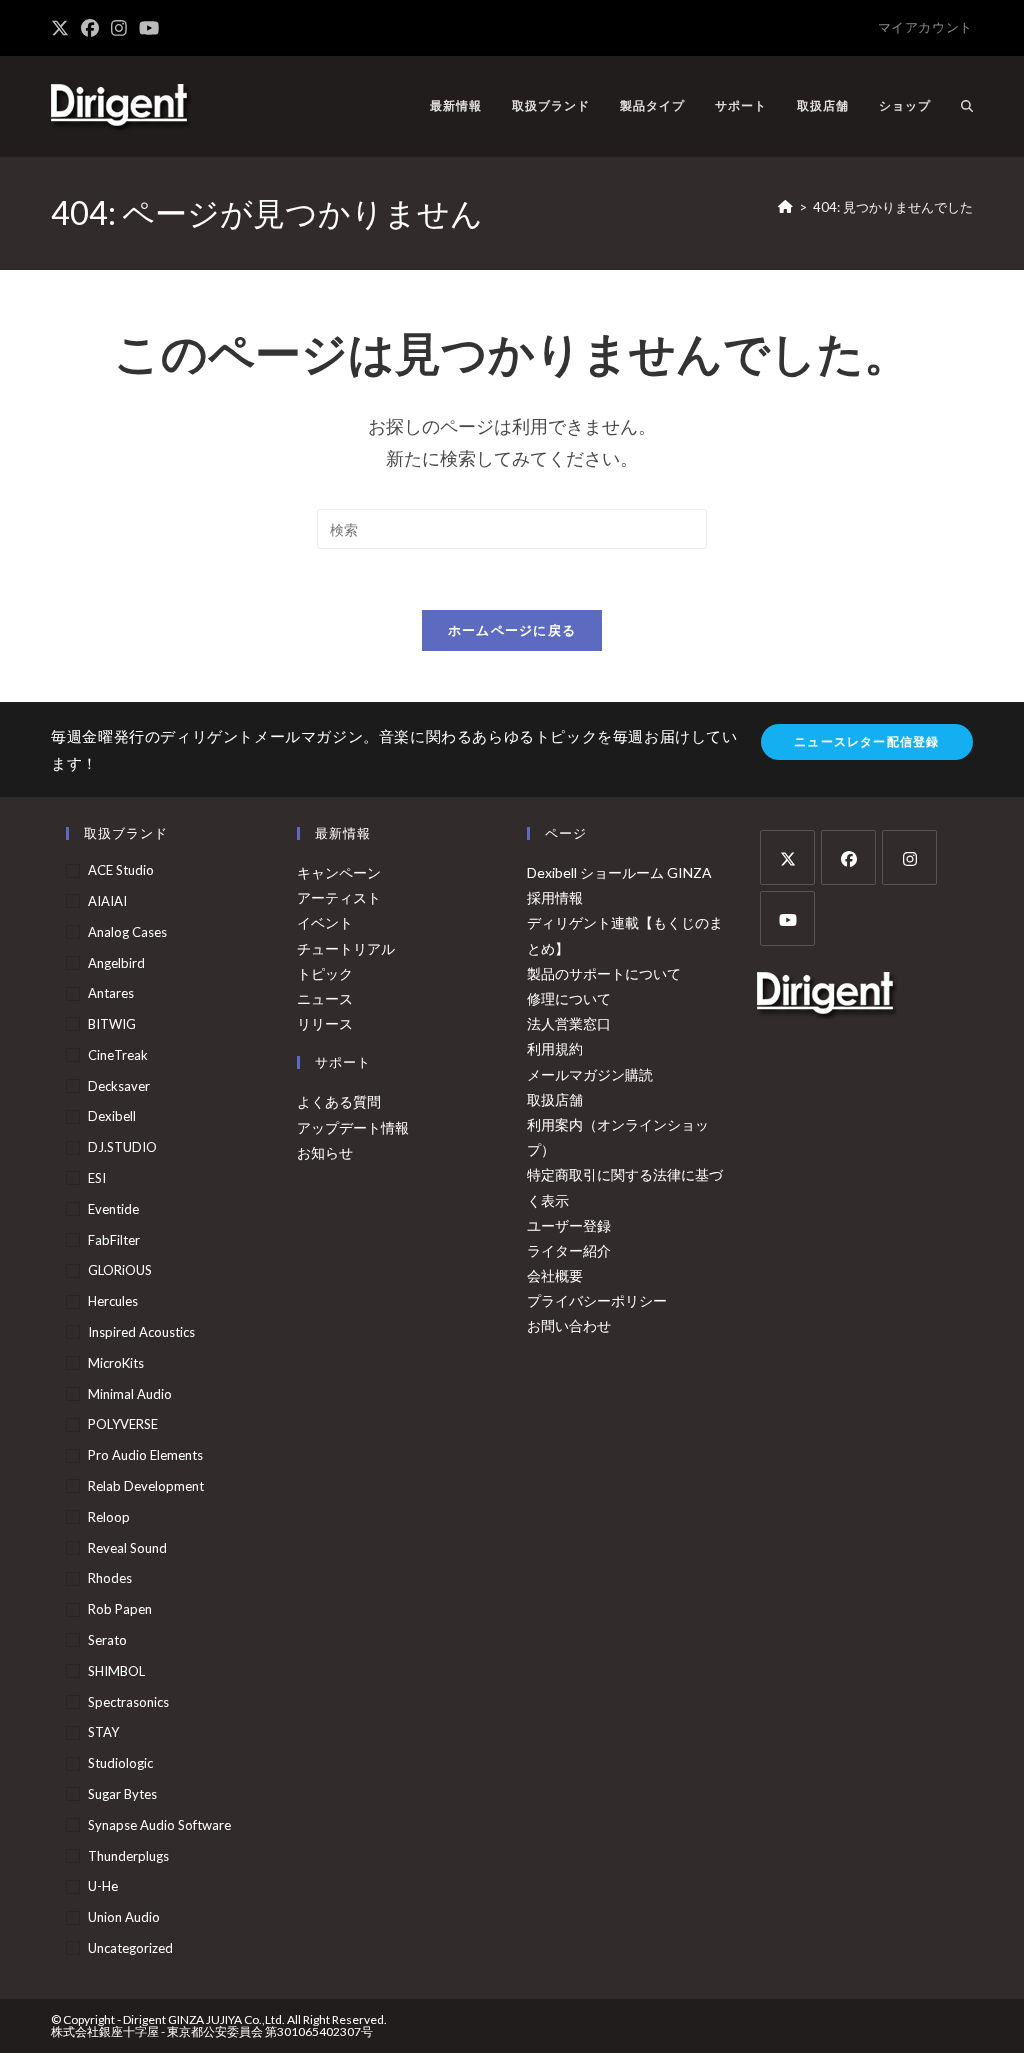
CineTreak (118, 1055)
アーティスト (339, 897)
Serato (107, 1640)
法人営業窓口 (569, 1023)
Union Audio (124, 1917)
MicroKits (116, 1363)
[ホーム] (785, 207)
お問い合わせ (569, 1325)
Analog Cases (127, 932)
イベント (325, 922)
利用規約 (555, 1048)
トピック (325, 973)
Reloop (109, 1517)
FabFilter (114, 1240)
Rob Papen (120, 1609)
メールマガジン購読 (590, 1074)
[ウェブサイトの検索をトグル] (967, 106)
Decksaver (119, 1086)
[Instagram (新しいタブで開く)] (119, 28)
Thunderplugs (128, 1856)
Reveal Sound (127, 1548)
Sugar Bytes (122, 1794)
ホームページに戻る (512, 630)
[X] (787, 857)
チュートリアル (346, 948)
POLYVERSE (123, 1424)
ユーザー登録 (569, 1225)
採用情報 (555, 897)
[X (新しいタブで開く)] (63, 28)
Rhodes (110, 1578)
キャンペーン (339, 872)
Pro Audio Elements (145, 1455)
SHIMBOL (116, 1671)
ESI (97, 1178)
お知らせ (325, 1152)
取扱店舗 (555, 1099)
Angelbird (116, 963)
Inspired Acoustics (141, 1332)
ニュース (325, 998)
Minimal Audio (130, 1394)
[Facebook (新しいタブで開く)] (90, 28)
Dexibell (112, 1116)
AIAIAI (107, 901)
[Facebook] (848, 857)
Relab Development (146, 1486)
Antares (111, 993)
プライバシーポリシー (597, 1300)
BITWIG (112, 1024)
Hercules (113, 1301)
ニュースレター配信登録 (866, 741)
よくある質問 (339, 1101)
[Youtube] (787, 918)
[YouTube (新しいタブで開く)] (149, 28)
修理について (569, 998)
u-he (103, 1886)
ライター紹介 (569, 1250)
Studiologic (120, 1763)
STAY (103, 1732)
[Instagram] (909, 857)
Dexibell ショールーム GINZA (619, 872)
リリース (325, 1023)
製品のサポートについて (604, 973)
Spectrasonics (128, 1702)
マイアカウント (925, 27)
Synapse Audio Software (159, 1825)
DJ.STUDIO (122, 1147)
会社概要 (555, 1275)
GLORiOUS (120, 1270)
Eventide (113, 1209)
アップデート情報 (353, 1127)
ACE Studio (121, 870)
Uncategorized (130, 1948)
